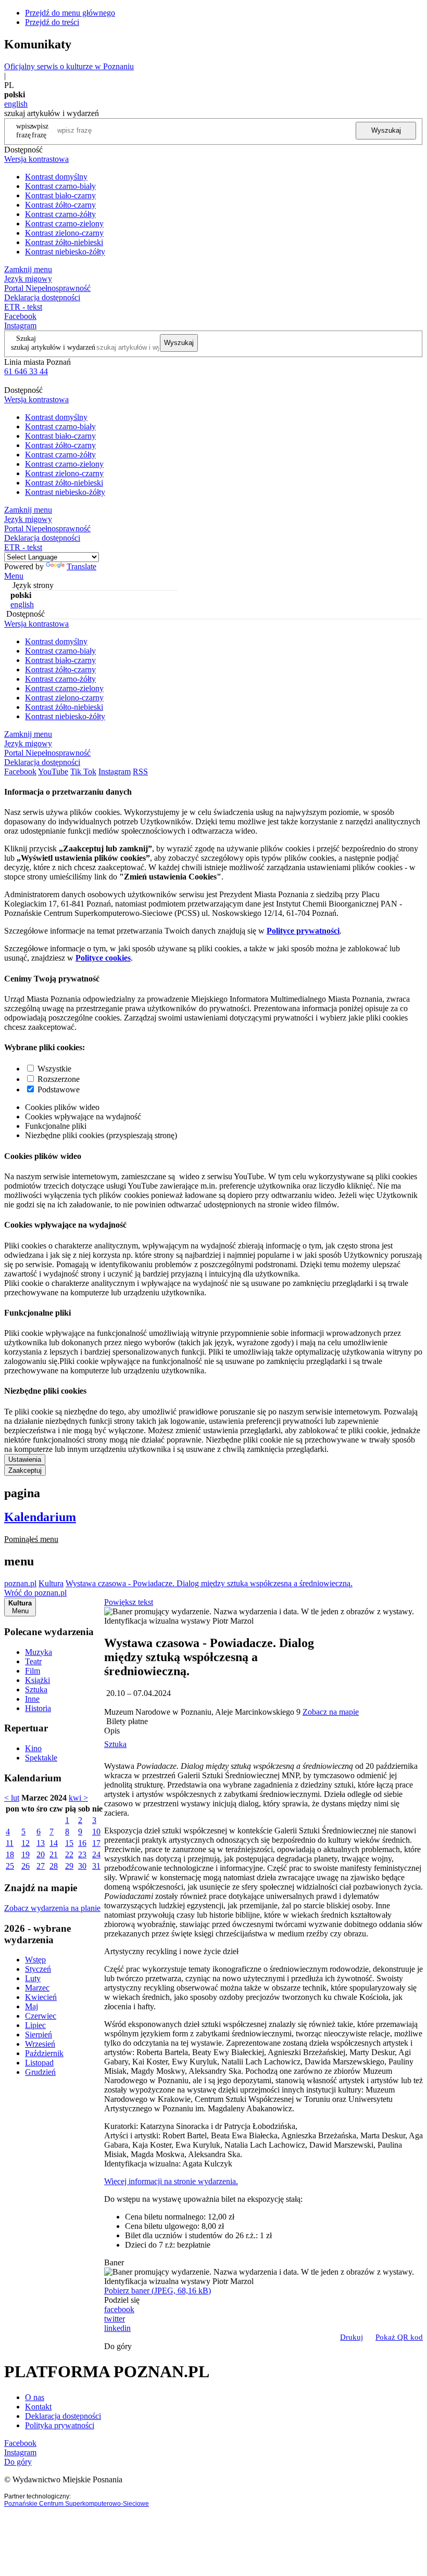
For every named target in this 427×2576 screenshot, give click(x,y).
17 (96, 1843)
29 (69, 1866)
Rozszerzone (59, 1079)
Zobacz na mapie (331, 1712)
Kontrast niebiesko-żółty (65, 252)
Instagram (20, 326)
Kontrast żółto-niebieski (64, 242)
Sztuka (36, 1689)
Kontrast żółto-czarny (60, 205)
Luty (33, 1978)
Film (33, 1671)
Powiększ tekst (129, 1602)
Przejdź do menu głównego (70, 13)
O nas (35, 2397)
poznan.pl (20, 1583)
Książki (37, 1680)
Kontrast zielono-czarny (64, 233)
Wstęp (35, 1960)
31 (96, 1866)
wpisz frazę (40, 130)
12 (26, 1843)
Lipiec (35, 2025)
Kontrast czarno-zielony (64, 224)
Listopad (39, 2063)
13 (41, 1843)
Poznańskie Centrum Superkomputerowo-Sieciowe (77, 2504)
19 (26, 1854)
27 (41, 1866)
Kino (33, 1748)
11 (10, 1843)
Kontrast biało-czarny (60, 195)
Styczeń (38, 1969)
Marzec (37, 1988)
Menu (14, 576)
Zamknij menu (28, 269)
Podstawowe (59, 1089)
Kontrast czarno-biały (60, 186)
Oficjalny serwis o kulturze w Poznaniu (69, 66)
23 (82, 1854)
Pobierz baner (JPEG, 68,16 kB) (158, 2291)
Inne (32, 1699)
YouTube (53, 771)
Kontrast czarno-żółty (60, 214)
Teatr (33, 1661)
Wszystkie (54, 1069)
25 (10, 1866)
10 (96, 1832)
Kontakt (38, 2407)
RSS (140, 771)
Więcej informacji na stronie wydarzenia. (171, 2181)
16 (82, 1843)
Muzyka (39, 1652)
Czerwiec (41, 2016)
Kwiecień (41, 1997)
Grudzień (40, 2072)
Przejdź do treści (52, 22)
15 (69, 1843)
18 (10, 1854)
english (16, 104)
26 (26, 1866)
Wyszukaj (386, 130)
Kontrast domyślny (56, 177)
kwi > (78, 1798)
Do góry (118, 2346)
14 (54, 1843)
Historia (38, 1708)
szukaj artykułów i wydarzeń (53, 347)
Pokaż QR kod (399, 2337)
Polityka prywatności (60, 2425)
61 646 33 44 (26, 371)
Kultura (51, 1583)
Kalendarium (40, 1517)
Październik (44, 2053)
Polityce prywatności (303, 931)
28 (54, 1866)
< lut (12, 1798)
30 (82, 1866)
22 (69, 1854)
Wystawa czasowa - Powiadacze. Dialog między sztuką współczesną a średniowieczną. (209, 1583)
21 (54, 1854)
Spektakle (41, 1758)
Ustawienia (25, 1459)
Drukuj (351, 2337)
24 (96, 1854)
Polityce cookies (103, 958)
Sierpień (39, 2035)
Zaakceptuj (25, 1470)
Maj (32, 2006)
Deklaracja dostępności (63, 2416)
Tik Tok (83, 771)
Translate (81, 566)
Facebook (20, 316)
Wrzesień (40, 2044)
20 (41, 1854)
